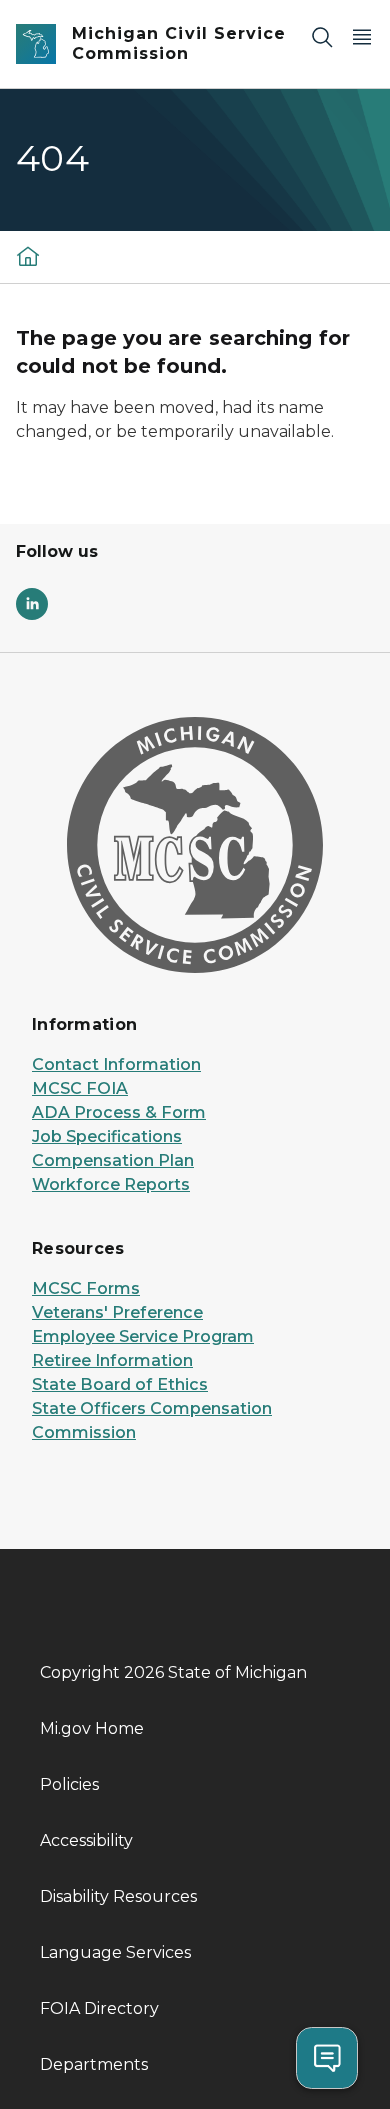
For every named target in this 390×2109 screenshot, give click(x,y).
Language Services (115, 1952)
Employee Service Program (143, 1336)
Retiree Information (112, 1360)
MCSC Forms (86, 1288)
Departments (94, 2064)
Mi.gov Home (92, 1728)
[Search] (322, 36)
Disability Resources (118, 1896)
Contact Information (116, 1064)
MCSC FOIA (80, 1088)
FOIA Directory (99, 2008)
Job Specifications (107, 1136)
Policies (69, 1784)
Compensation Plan (113, 1160)
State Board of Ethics (120, 1384)
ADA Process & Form (119, 1112)
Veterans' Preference (117, 1312)
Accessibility (86, 1840)
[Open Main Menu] (362, 36)
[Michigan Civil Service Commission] (28, 255)
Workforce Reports (111, 1184)
